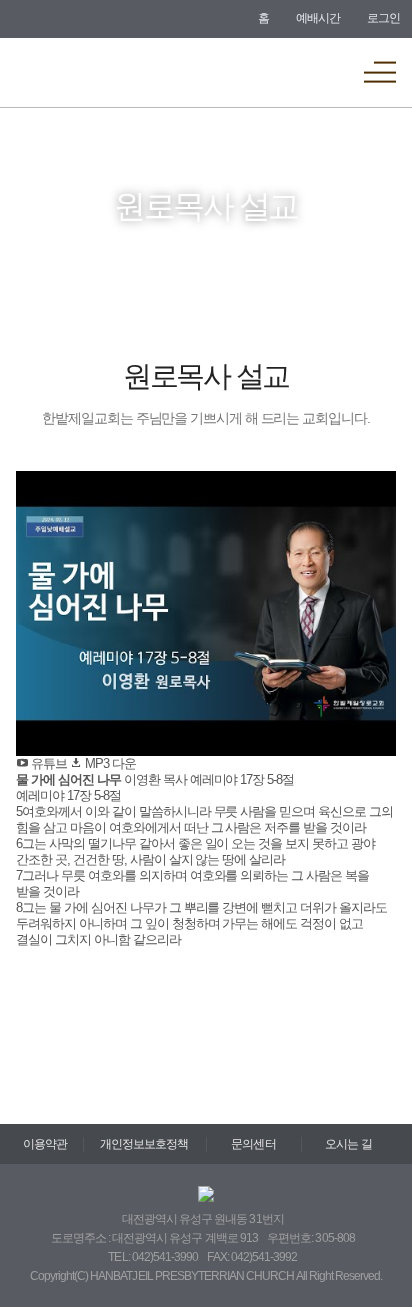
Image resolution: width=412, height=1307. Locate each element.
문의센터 (253, 1144)
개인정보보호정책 (144, 1144)
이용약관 (45, 1144)
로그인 (383, 18)
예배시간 (318, 18)
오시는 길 (348, 1144)
